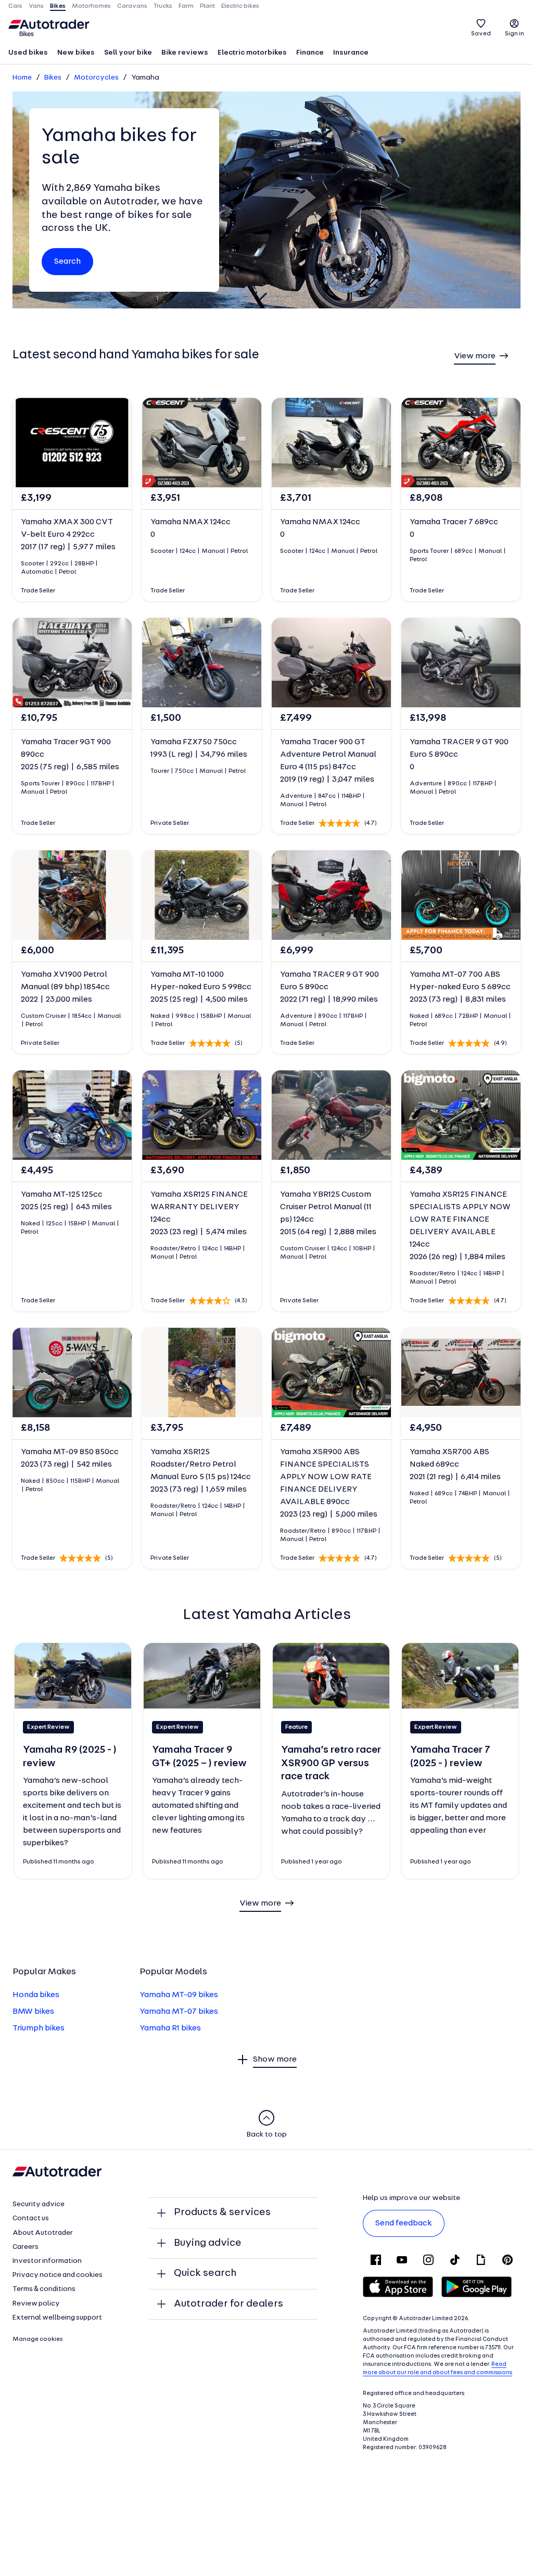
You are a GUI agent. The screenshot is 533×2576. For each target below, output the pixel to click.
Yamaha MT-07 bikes (179, 2012)
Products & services (222, 2212)
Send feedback (404, 2223)
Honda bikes (36, 1995)
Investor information (47, 2261)
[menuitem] (28, 54)
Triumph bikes (39, 2028)
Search (67, 262)
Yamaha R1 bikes (170, 2028)
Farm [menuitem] (186, 6)
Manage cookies (38, 2339)
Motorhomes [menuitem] (91, 6)
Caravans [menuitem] (132, 6)
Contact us (31, 2218)
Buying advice (208, 2243)
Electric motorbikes (252, 53)
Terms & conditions (44, 2289)
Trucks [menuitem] (163, 6)
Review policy (36, 2304)
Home (22, 78)
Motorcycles (96, 78)
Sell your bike (128, 53)
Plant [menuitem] (207, 6)
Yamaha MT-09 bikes (179, 1995)
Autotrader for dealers (229, 2304)
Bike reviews (185, 53)
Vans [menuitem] (36, 6)
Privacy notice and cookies (58, 2275)
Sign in (515, 34)
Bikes (53, 78)
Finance (310, 53)
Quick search (205, 2273)
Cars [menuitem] (15, 6)
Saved (481, 34)
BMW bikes (33, 2012)
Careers (26, 2247)
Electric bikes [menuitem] (240, 6)
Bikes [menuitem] (58, 6)
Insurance (351, 53)
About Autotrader (43, 2233)
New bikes (76, 53)
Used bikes (28, 53)
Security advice (39, 2204)
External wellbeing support (57, 2318)
